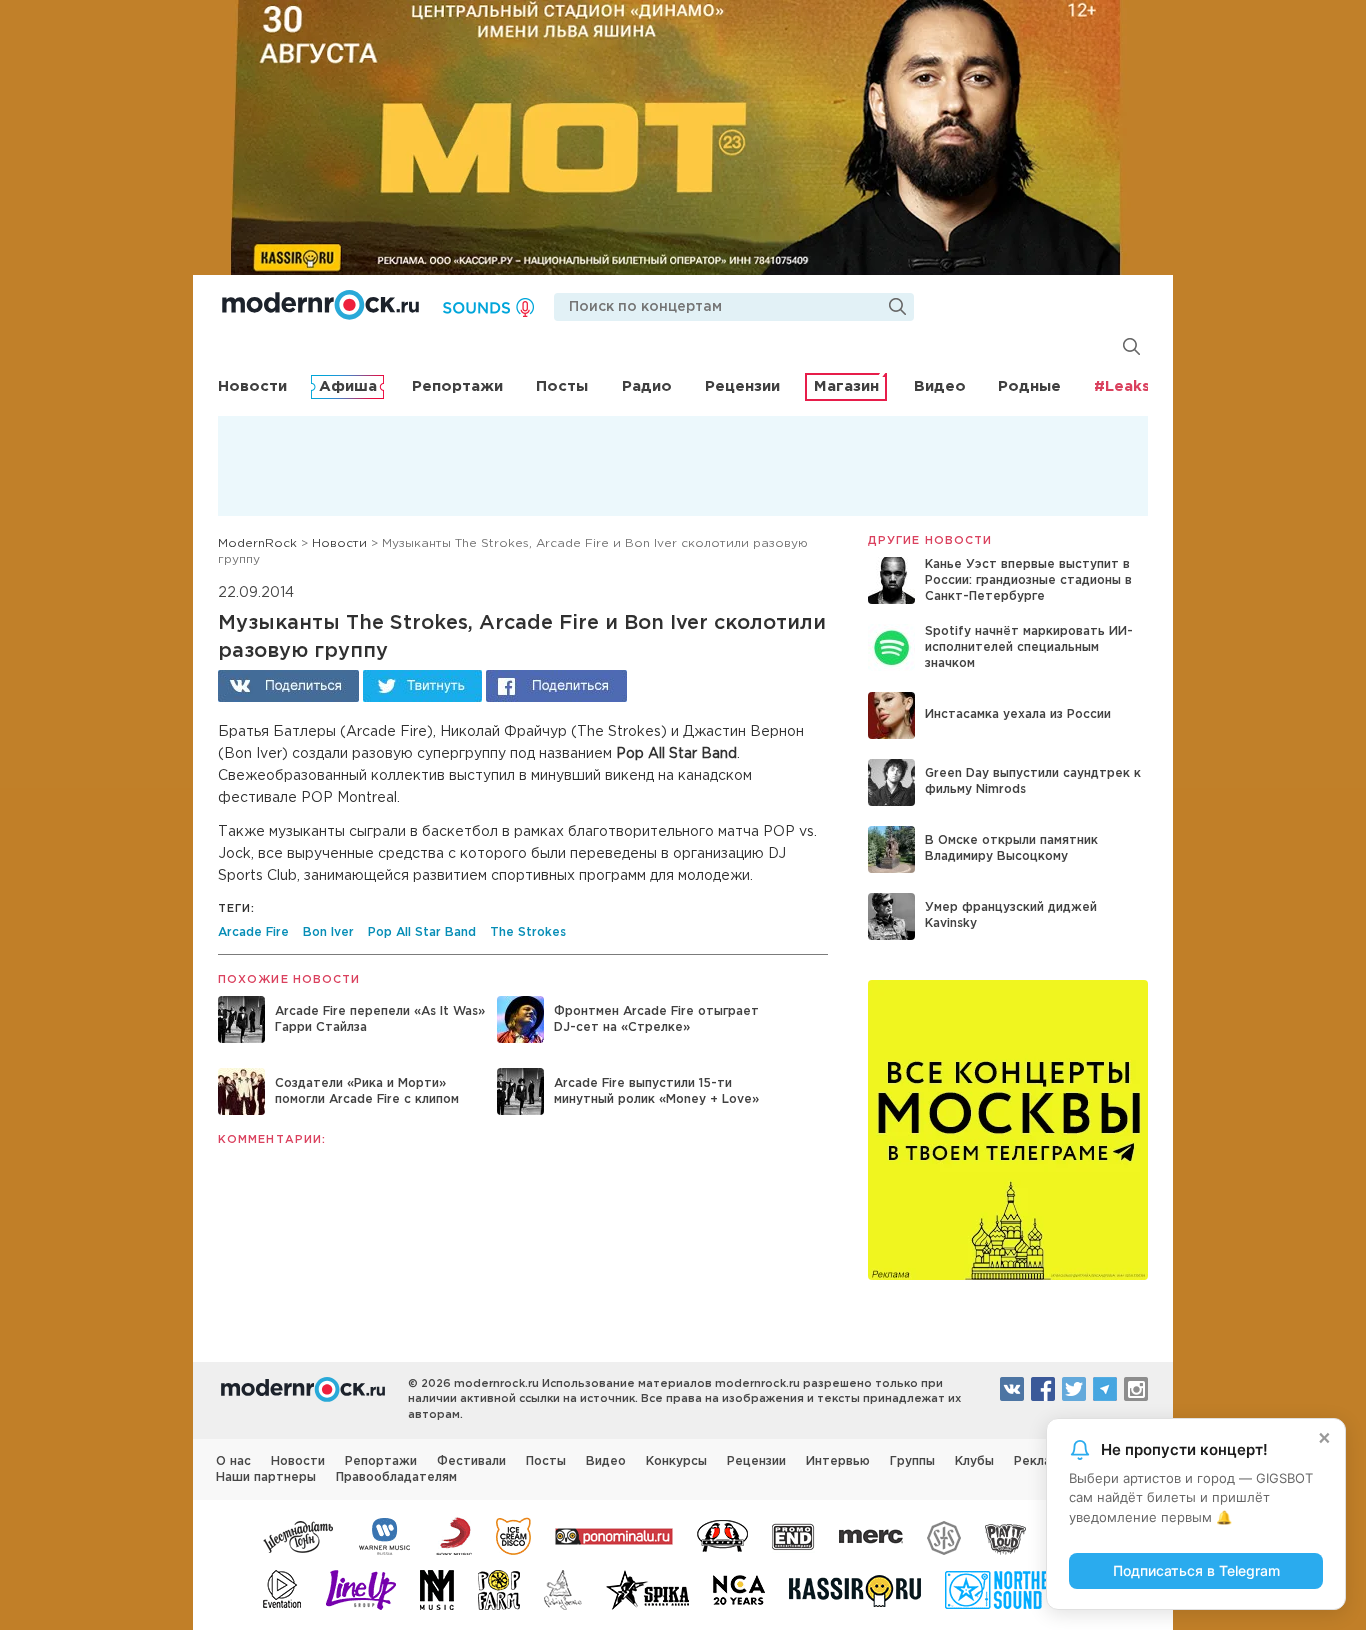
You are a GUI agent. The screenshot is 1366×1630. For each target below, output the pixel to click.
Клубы (974, 1461)
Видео (940, 386)
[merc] (871, 1535)
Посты (562, 386)
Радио (647, 386)
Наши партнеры (266, 1477)
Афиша (348, 386)
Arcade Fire (253, 932)
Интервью (838, 1461)
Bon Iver (328, 932)
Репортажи (457, 386)
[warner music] (385, 1535)
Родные (1029, 386)
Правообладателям (396, 1477)
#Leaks (1122, 386)
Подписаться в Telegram (1196, 1570)
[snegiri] (722, 1535)
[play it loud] (1005, 1535)
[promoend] (793, 1535)
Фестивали (471, 1461)
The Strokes (528, 932)
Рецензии (742, 386)
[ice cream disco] (513, 1535)
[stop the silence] (944, 1535)
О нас (233, 1461)
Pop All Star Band (422, 932)
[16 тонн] (299, 1535)
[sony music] (454, 1535)
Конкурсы (676, 1461)
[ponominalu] (614, 1535)
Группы (912, 1461)
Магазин (846, 386)
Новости (252, 386)
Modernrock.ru (320, 305)
